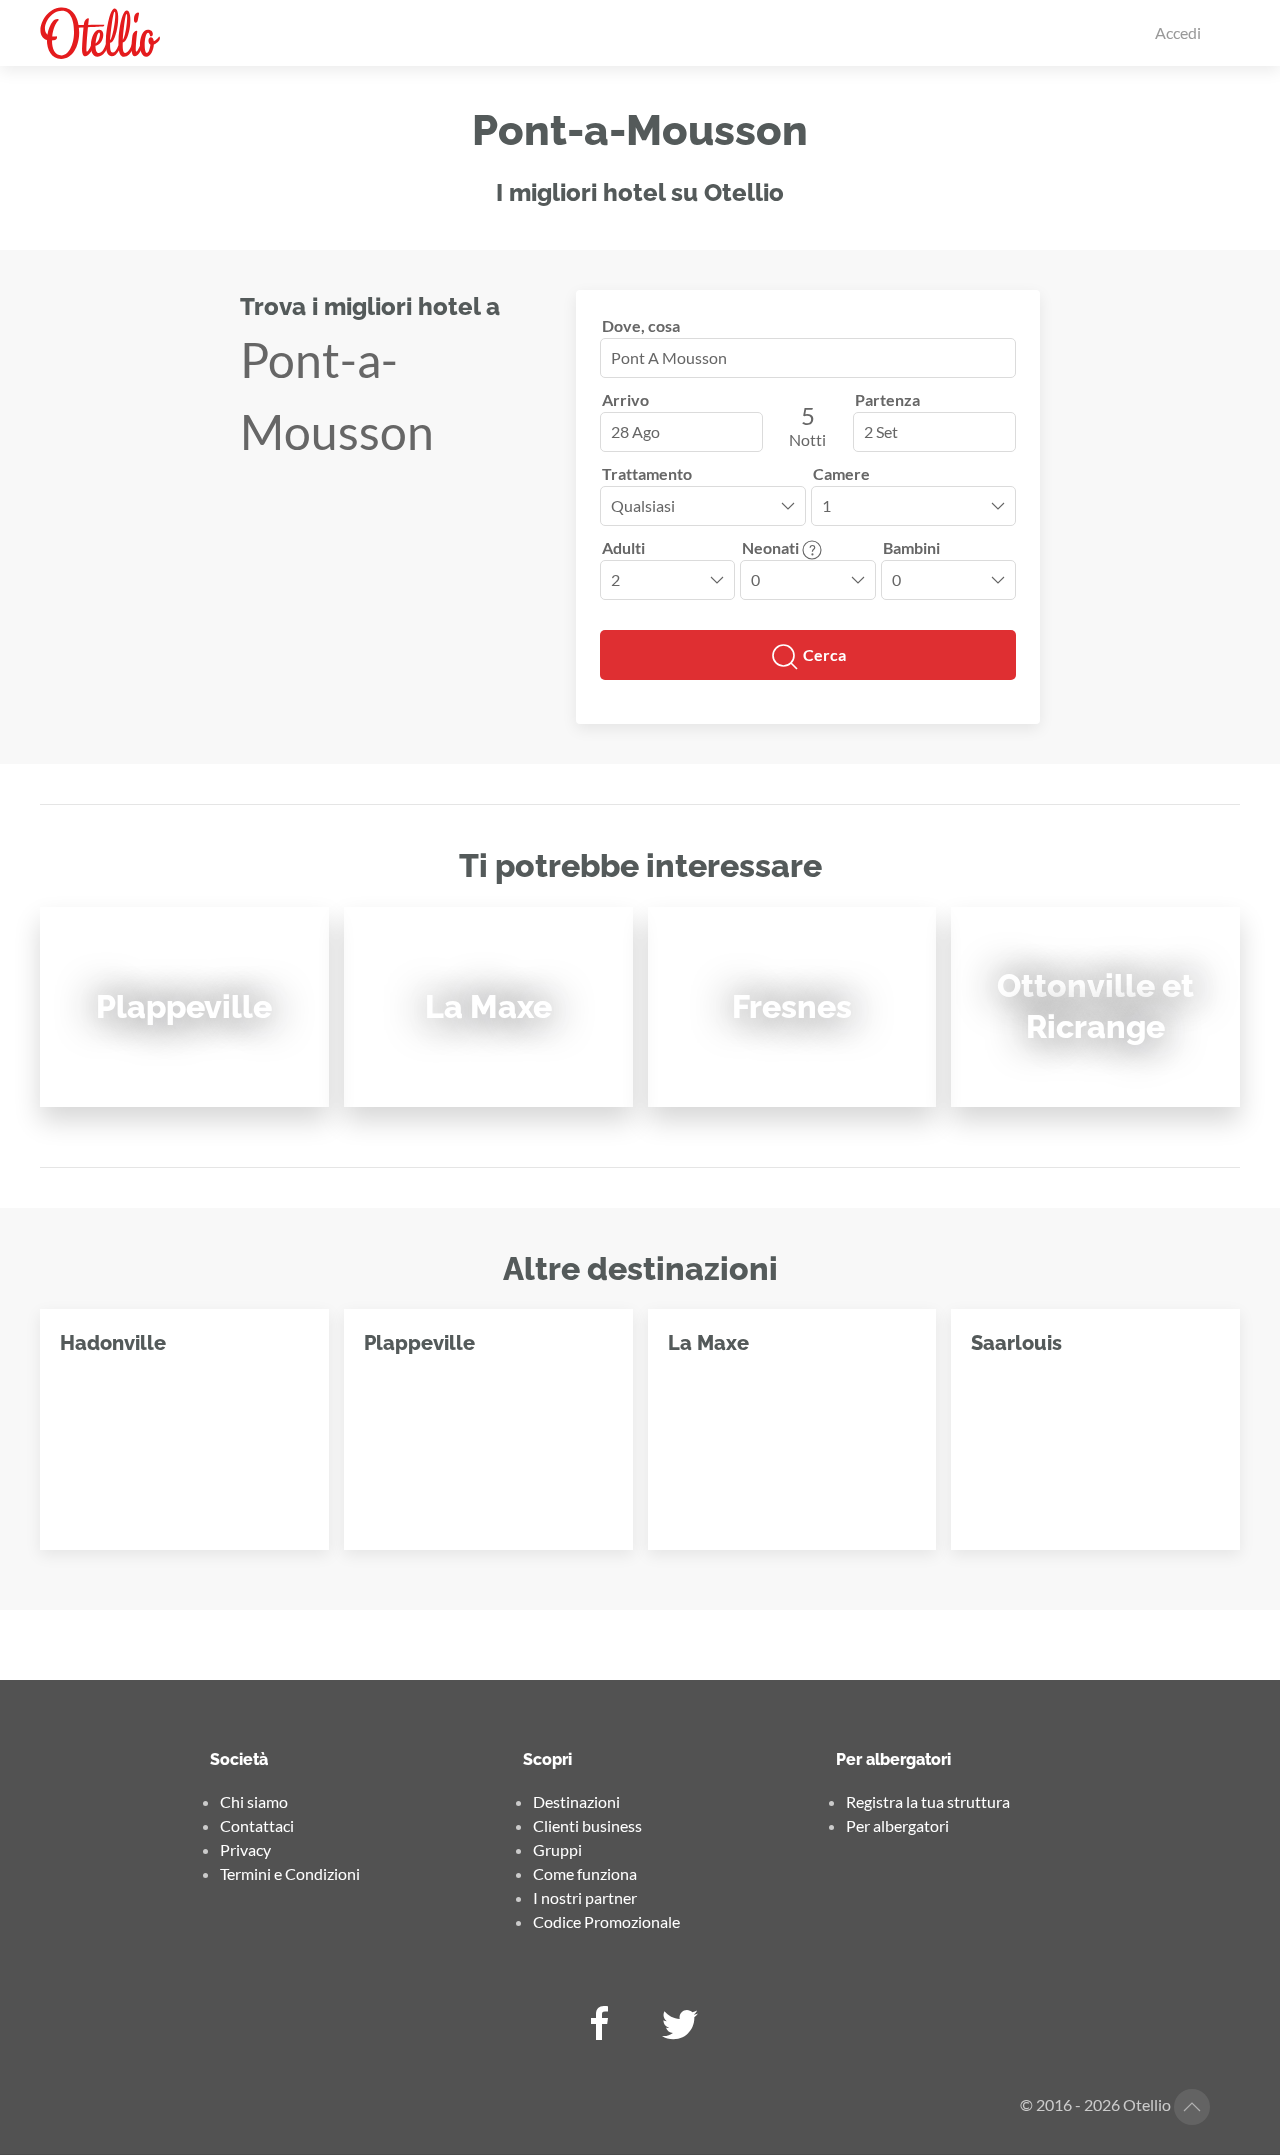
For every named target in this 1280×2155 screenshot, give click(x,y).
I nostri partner (585, 1897)
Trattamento (647, 473)
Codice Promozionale (606, 1921)
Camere (841, 473)
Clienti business (587, 1825)
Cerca (823, 654)
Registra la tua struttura (928, 1801)
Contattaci (257, 1825)
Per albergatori (897, 1825)
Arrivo (625, 399)
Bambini (911, 547)
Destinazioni (576, 1801)
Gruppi (557, 1849)
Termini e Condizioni (290, 1873)
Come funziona (585, 1873)
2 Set (881, 431)
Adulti (623, 547)
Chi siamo (254, 1801)
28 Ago (635, 431)
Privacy (245, 1849)
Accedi (1178, 32)
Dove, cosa (641, 325)
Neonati (772, 547)
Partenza (887, 399)
